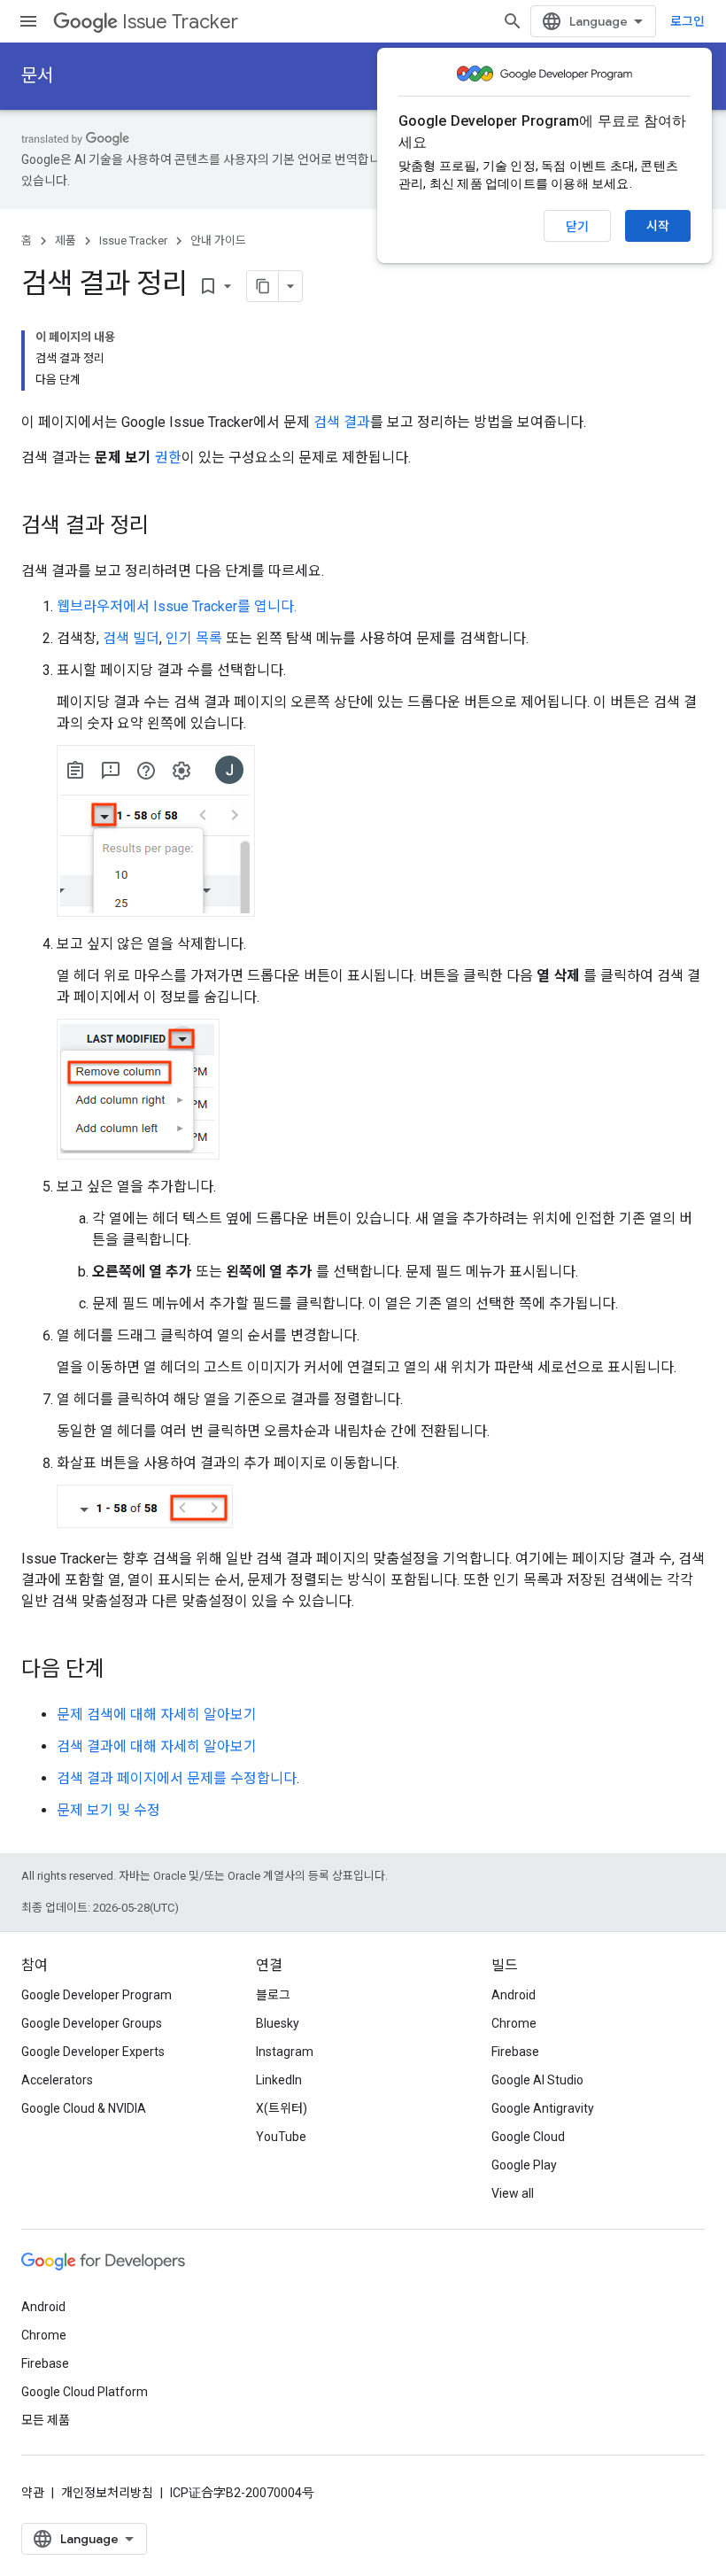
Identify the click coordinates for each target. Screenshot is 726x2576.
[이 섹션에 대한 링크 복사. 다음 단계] (122, 1671)
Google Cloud (528, 2137)
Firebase (515, 2052)
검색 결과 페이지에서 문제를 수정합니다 (177, 1778)
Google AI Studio (537, 2080)
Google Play (524, 2165)
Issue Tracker (180, 22)
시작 (658, 226)
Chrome (514, 2023)
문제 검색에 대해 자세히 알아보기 (157, 1715)
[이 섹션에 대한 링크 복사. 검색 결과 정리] (166, 527)
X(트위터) (282, 2108)
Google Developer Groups (92, 2023)
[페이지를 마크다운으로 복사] (263, 286)
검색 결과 (342, 422)
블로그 (273, 1995)
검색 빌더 (131, 638)
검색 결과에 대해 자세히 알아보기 (157, 1746)
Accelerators (57, 2080)
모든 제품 (46, 2420)
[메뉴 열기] (28, 21)
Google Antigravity (543, 2108)
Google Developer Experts (93, 2052)
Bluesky (278, 2023)
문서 (37, 76)
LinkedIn (279, 2080)
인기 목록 (194, 638)
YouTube (281, 2137)
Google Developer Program (97, 1995)
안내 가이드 (218, 241)
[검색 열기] (513, 21)
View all (513, 2193)
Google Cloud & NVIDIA (84, 2108)
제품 (66, 241)
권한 (168, 458)
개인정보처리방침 (107, 2493)
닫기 (577, 227)
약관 (33, 2493)
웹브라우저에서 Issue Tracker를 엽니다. (177, 606)
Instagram (285, 2052)
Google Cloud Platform (85, 2392)
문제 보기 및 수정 (108, 1810)
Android (514, 1995)
